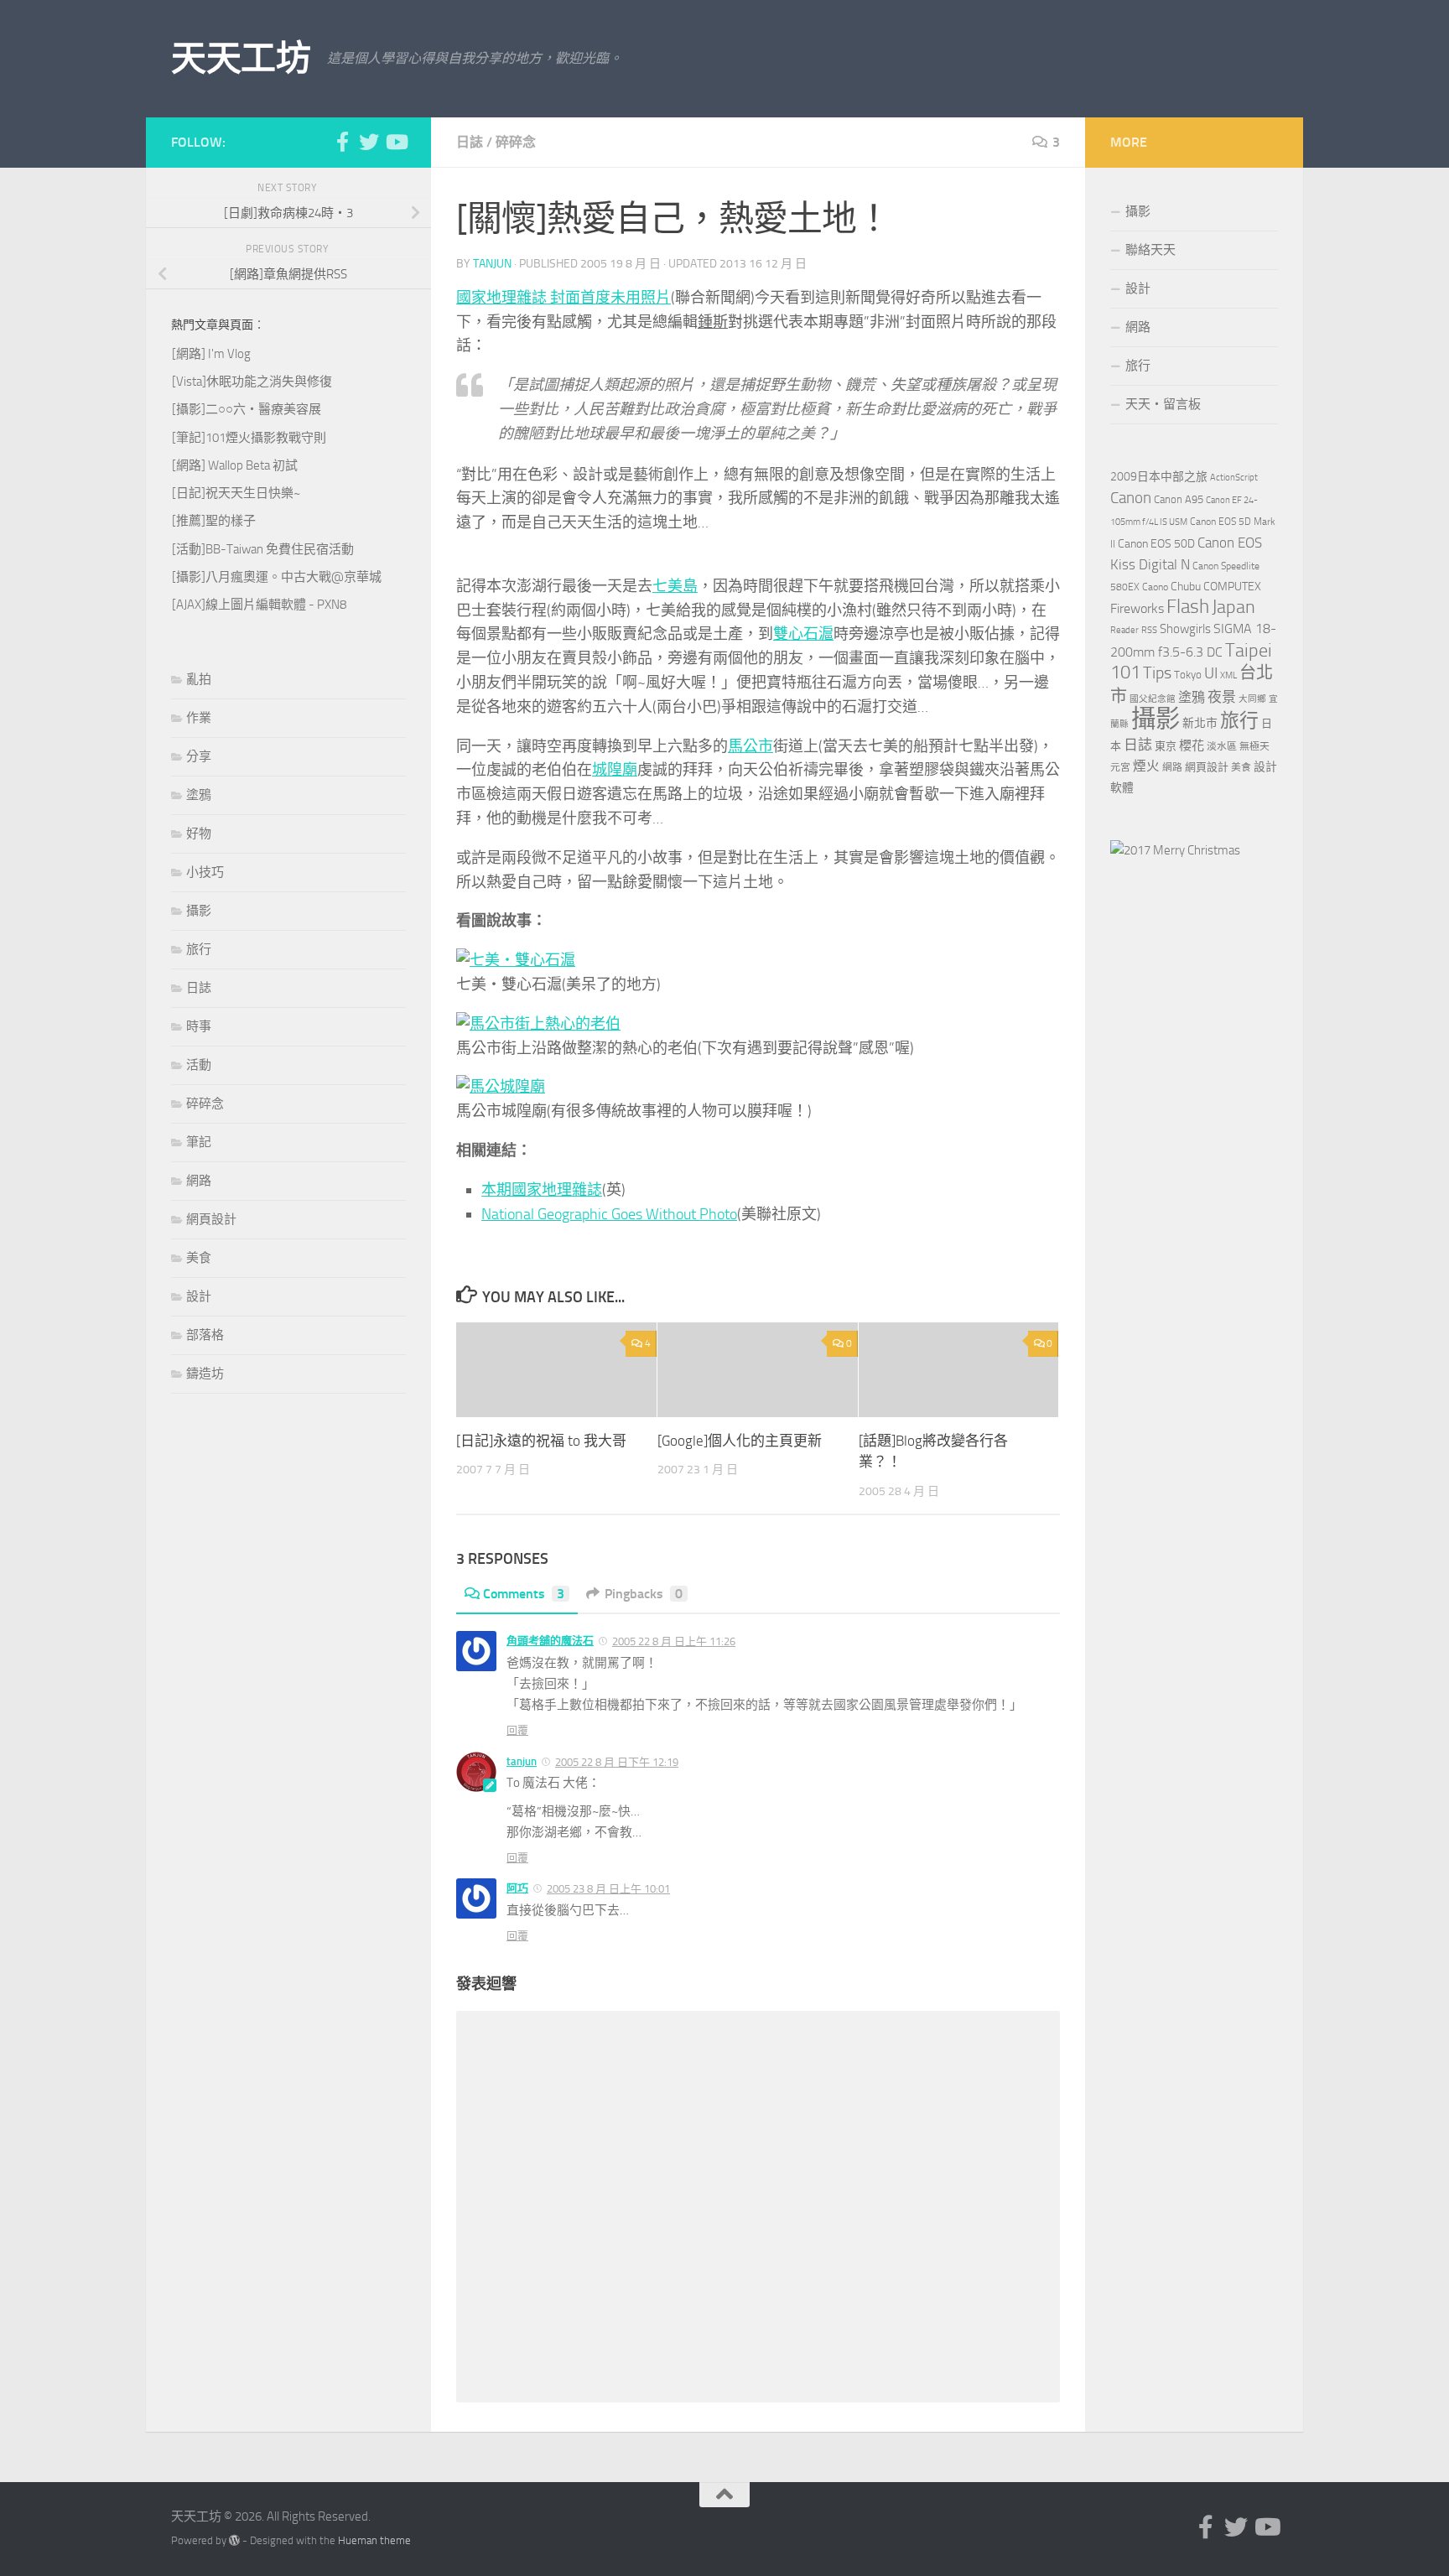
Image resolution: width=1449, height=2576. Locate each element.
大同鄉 (1252, 699)
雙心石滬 (803, 634)
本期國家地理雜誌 (542, 1190)
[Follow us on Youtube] (396, 142)
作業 (199, 718)
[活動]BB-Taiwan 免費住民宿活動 (263, 549)
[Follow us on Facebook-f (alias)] (342, 142)
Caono (1155, 587)
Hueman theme (374, 2540)
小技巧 (205, 872)
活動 (199, 1065)
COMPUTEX (1232, 587)
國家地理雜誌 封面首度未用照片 (563, 298)
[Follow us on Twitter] (369, 142)
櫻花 (1192, 745)
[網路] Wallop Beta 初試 (235, 465)
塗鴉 (199, 795)
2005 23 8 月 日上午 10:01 (608, 1889)
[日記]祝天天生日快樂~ (236, 493)
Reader (1124, 630)
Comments (524, 1594)
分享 (199, 756)
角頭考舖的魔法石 (550, 1641)
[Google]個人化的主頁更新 (740, 1441)
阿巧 (517, 1888)
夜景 (1222, 697)
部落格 (205, 1335)
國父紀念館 (1153, 699)
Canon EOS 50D (1156, 544)
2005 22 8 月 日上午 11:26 (674, 1641)
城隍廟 (615, 770)
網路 (199, 1181)
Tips (1157, 673)
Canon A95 (1179, 499)
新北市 (1200, 723)
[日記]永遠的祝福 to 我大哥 (541, 1441)
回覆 (517, 1730)
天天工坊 (241, 59)
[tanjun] (1175, 850)
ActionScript (1234, 478)
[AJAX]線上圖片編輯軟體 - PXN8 (259, 605)
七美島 (675, 586)
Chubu (1186, 587)
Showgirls (1185, 629)
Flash (1188, 607)
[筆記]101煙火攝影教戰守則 (249, 438)
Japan (1233, 607)
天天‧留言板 (1163, 404)
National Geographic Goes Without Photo (609, 1214)
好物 (199, 834)
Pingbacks (644, 1594)
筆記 (199, 1142)
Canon (1131, 498)
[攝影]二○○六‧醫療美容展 (247, 409)
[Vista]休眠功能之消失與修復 (252, 382)
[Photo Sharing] (516, 960)
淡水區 (1222, 746)
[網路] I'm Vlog (211, 354)
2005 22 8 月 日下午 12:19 (617, 1762)
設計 (199, 1296)
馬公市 (750, 746)
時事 (199, 1026)
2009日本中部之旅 (1159, 477)
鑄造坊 (205, 1374)
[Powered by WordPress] (234, 2540)
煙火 (1146, 766)
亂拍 (199, 679)
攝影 (199, 911)
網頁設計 (211, 1219)
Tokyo (1188, 675)
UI (1211, 673)
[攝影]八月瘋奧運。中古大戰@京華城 (277, 577)
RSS (1149, 630)
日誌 (470, 142)
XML (1228, 675)
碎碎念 (516, 142)
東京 (1166, 746)
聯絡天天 (1150, 250)
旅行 (199, 949)
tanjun (492, 264)
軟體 (1122, 788)
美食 (199, 1258)
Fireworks (1137, 609)
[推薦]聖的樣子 (214, 521)
